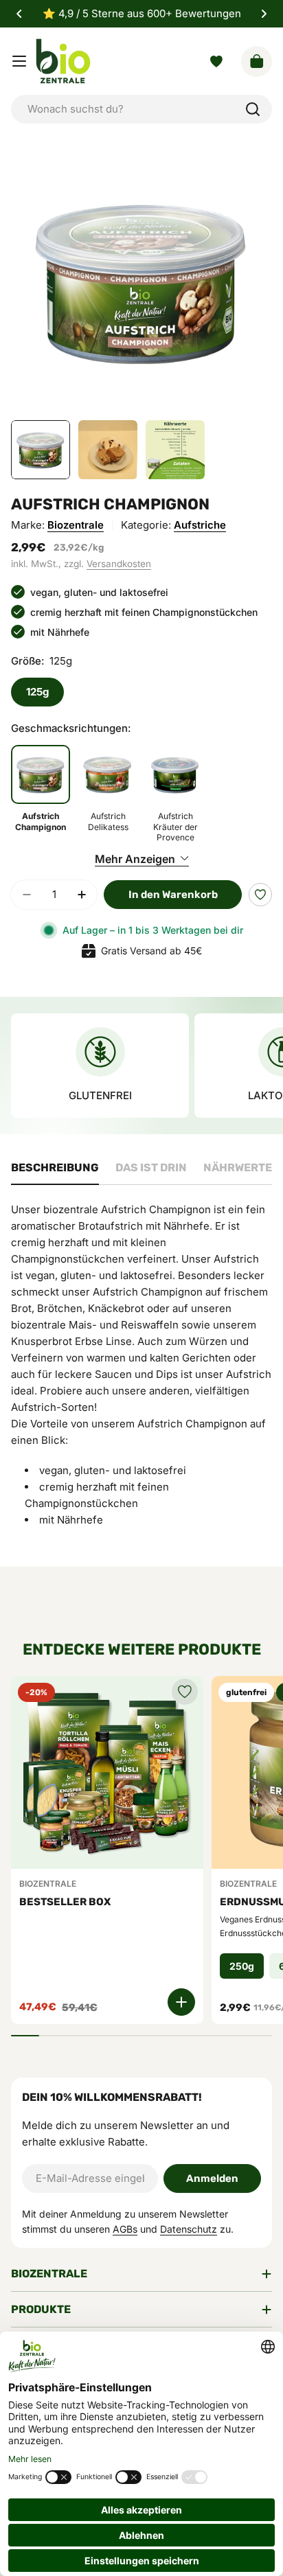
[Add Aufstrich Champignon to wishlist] (260, 895)
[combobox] (141, 109)
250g (242, 1966)
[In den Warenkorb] (181, 2002)
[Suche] (253, 109)
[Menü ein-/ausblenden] (19, 61)
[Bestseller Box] (107, 1772)
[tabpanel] (141, 1372)
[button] (19, 14)
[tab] (55, 1172)
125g (37, 692)
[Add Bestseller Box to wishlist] (185, 1692)
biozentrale (76, 525)
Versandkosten (119, 564)
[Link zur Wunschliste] (216, 61)
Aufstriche (200, 525)
